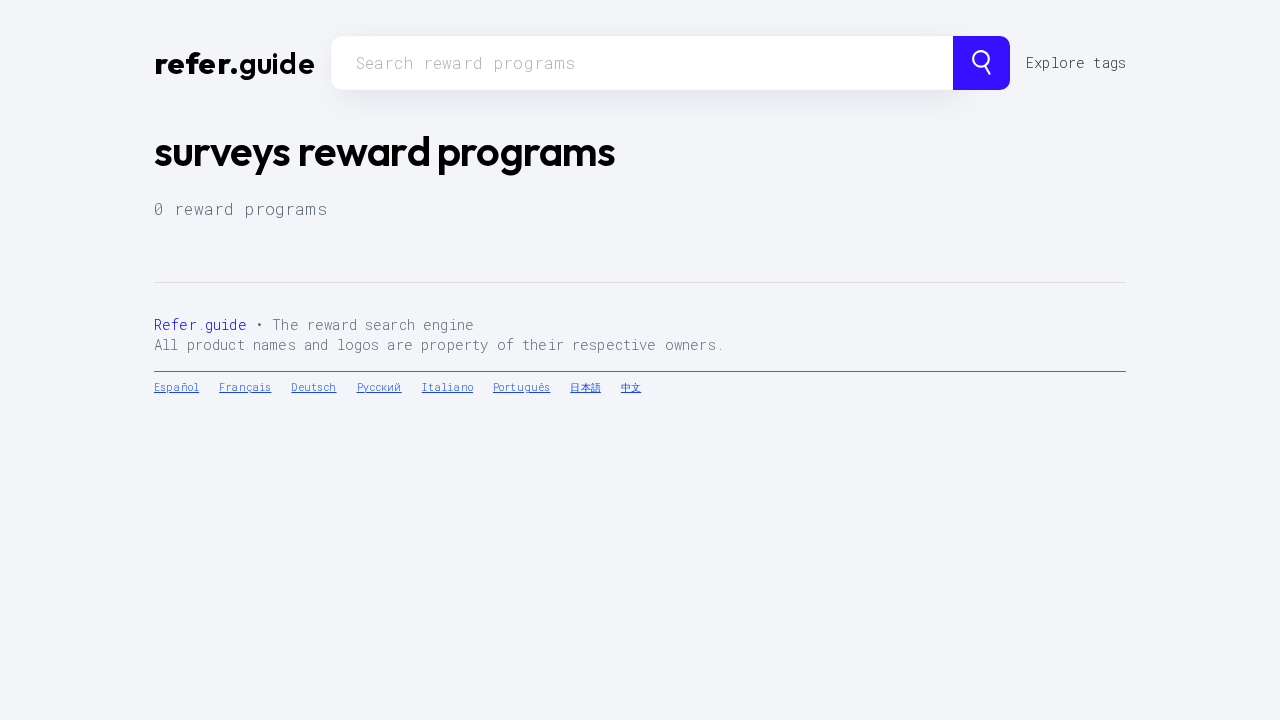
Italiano (447, 387)
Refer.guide (200, 324)
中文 (631, 387)
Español (176, 387)
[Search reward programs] (981, 63)
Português (521, 387)
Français (245, 387)
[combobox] (642, 63)
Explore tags (1076, 62)
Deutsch (313, 387)
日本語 (585, 387)
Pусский (379, 387)
